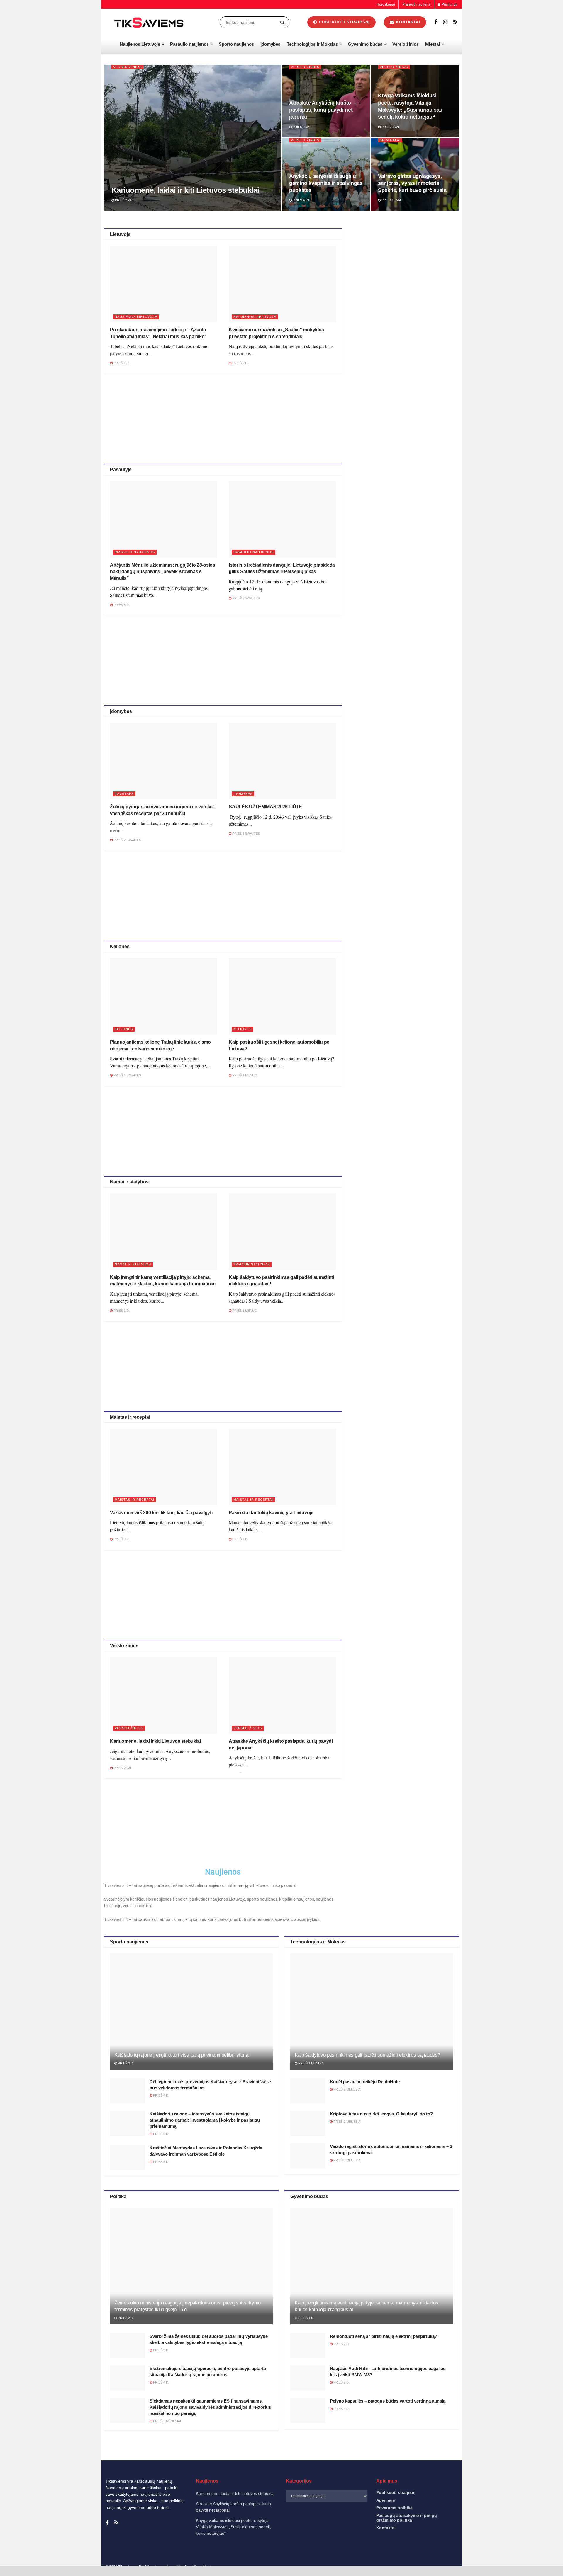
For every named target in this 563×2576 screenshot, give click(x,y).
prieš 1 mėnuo (244, 1075)
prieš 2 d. (240, 363)
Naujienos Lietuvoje (140, 44)
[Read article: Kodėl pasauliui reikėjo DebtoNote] (308, 2091)
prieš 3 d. (121, 1539)
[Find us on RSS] (455, 22)
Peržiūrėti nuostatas (531, 2552)
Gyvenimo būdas (365, 44)
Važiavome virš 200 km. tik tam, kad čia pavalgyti (161, 1513)
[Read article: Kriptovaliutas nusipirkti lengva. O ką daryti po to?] (308, 2123)
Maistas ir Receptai (134, 1500)
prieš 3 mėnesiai (347, 2160)
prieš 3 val (390, 127)
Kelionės (124, 1029)
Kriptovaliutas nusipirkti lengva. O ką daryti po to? (381, 2114)
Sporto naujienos (236, 44)
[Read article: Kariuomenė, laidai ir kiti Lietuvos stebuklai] (163, 1695)
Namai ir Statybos (133, 1264)
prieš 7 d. (240, 1539)
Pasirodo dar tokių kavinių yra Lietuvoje (271, 1513)
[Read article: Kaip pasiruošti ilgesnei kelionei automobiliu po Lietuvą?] (282, 996)
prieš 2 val (124, 200)
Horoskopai (386, 4)
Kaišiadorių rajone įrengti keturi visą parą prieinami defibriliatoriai (182, 2055)
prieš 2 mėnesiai (347, 2089)
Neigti (483, 2552)
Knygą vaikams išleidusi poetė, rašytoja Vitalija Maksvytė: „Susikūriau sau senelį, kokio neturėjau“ (233, 2527)
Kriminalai (390, 140)
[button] (551, 2493)
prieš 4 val (301, 200)
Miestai (433, 44)
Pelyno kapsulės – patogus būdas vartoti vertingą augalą (388, 2401)
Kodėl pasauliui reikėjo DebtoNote (365, 2082)
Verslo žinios (406, 44)
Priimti (434, 2552)
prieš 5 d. (121, 605)
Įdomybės (270, 44)
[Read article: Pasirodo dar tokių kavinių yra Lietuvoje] (282, 1467)
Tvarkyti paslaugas (430, 2536)
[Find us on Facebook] (436, 22)
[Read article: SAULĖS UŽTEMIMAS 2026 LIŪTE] (282, 761)
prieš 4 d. (161, 2095)
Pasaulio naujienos (189, 44)
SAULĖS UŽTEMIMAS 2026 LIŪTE (265, 807)
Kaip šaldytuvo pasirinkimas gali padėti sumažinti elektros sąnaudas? (367, 2055)
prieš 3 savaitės (246, 598)
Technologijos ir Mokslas (312, 44)
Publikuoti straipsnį (344, 22)
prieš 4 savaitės (127, 1075)
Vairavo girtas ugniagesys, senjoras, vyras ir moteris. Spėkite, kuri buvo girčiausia (412, 183)
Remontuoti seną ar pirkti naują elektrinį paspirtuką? (384, 2336)
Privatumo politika (475, 2565)
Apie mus (386, 2500)
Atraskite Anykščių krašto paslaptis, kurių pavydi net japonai (321, 110)
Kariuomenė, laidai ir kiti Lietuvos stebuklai (185, 190)
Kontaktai (500, 2565)
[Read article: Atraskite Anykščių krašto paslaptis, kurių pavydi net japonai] (282, 1695)
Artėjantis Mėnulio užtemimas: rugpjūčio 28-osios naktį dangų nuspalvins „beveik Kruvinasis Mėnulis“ (163, 572)
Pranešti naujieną (416, 4)
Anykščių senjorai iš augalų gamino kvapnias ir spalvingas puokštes (326, 183)
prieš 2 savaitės (127, 840)
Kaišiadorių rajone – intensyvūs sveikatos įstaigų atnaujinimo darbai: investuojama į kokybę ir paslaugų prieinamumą (205, 2120)
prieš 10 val (391, 200)
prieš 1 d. (121, 363)
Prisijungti (449, 4)
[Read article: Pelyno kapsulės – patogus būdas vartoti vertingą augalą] (308, 2410)
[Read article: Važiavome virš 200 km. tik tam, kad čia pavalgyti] (163, 1467)
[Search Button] (283, 22)
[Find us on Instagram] (445, 22)
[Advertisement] (223, 418)
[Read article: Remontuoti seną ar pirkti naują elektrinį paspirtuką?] (308, 2346)
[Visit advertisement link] (407, 270)
